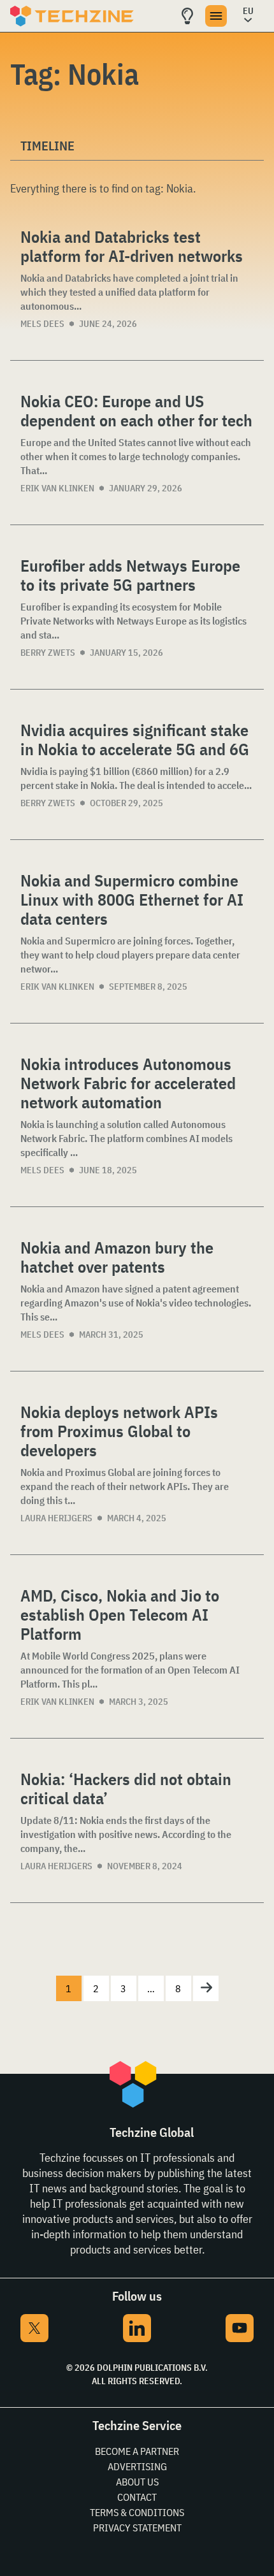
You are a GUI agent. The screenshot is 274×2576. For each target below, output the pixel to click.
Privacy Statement (137, 2528)
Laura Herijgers (56, 1518)
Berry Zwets (48, 653)
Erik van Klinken (57, 488)
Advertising (137, 2466)
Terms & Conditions (137, 2512)
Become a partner (137, 2451)
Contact (137, 2497)
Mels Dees (42, 324)
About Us (137, 2482)
